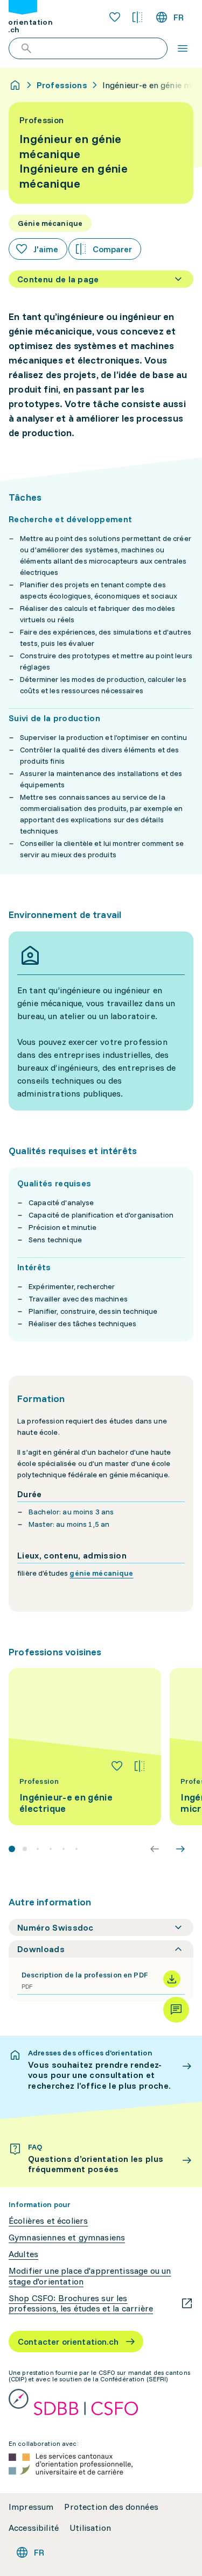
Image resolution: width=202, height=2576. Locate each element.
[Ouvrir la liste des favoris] (115, 17)
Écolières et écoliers (48, 2221)
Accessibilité (34, 2528)
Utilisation (90, 2528)
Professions (62, 85)
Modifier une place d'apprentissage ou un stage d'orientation (90, 2276)
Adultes (23, 2254)
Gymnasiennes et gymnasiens (67, 2237)
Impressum (31, 2507)
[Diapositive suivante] (180, 1849)
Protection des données (111, 2507)
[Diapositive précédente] (155, 1849)
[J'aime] (117, 1766)
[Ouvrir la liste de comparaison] (137, 17)
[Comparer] (140, 1766)
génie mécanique (101, 1573)
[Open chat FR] (176, 2010)
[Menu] (183, 48)
